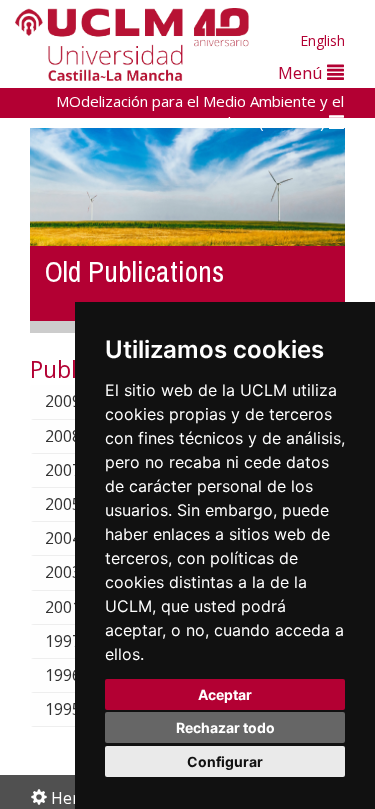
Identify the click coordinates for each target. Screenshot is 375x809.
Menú (302, 72)
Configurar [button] (225, 761)
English (322, 40)
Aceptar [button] (225, 694)
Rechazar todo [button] (225, 727)
